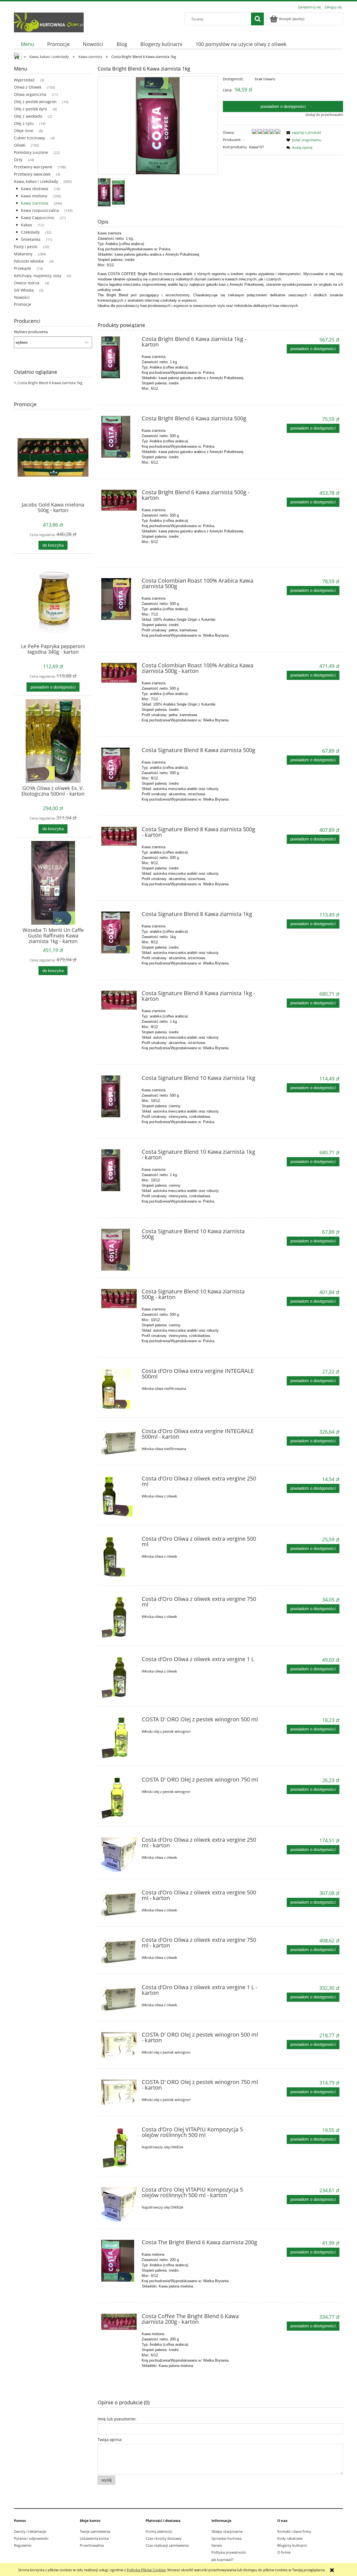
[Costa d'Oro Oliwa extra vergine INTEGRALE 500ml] (119, 1389)
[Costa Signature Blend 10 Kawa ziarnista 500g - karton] (119, 1299)
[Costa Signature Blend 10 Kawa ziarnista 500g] (119, 1250)
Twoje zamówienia (95, 2531)
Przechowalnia (92, 2545)
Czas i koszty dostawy (164, 2538)
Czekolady (30, 232)
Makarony (23, 254)
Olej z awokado (28, 116)
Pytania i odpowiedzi (31, 2538)
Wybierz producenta (31, 332)
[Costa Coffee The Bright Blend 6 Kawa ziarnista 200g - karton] (119, 2322)
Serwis (217, 2545)
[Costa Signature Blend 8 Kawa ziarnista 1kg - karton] (119, 1000)
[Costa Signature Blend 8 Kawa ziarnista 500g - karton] (119, 836)
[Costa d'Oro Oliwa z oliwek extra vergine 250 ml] (119, 1497)
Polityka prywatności (229, 2552)
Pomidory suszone (31, 152)
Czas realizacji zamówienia (167, 2545)
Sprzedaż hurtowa (226, 2538)
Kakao (26, 225)
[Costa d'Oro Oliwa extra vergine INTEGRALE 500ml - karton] (119, 1442)
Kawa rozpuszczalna (40, 210)
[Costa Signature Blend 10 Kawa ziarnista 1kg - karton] (119, 1170)
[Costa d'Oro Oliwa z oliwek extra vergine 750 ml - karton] (119, 1951)
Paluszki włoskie (29, 261)
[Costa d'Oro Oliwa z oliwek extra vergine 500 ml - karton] (119, 1903)
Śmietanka (31, 239)
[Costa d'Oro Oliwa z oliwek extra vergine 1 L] (119, 1678)
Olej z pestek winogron (35, 102)
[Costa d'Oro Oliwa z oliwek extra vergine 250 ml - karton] (119, 1854)
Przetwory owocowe (32, 174)
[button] (303, 132)
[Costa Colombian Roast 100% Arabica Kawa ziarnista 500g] (119, 599)
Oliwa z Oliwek (28, 87)
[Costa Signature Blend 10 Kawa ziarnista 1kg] (119, 1096)
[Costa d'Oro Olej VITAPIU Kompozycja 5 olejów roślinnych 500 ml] (119, 2148)
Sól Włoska (24, 290)
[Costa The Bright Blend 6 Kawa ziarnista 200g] (119, 2261)
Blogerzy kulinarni (292, 2545)
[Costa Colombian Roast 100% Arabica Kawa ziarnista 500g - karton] (119, 673)
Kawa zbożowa (35, 189)
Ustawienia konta (94, 2538)
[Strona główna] (49, 21)
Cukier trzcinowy (29, 138)
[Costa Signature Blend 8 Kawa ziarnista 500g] (119, 769)
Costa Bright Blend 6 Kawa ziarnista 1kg (50, 383)
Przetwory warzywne (33, 167)
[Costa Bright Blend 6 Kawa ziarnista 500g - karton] (119, 500)
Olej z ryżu (24, 123)
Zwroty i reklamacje (30, 2531)
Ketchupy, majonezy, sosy (38, 276)
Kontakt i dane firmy (294, 2531)
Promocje (23, 304)
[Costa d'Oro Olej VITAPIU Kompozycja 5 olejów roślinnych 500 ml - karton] (119, 2204)
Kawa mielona (34, 196)
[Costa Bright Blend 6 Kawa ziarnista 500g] (119, 437)
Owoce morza (27, 283)
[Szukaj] (257, 19)
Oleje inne (24, 131)
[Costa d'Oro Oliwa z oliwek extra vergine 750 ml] (119, 1617)
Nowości (22, 297)
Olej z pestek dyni (31, 109)
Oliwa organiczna (30, 94)
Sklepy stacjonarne (227, 2531)
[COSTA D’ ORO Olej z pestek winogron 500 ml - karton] (119, 2045)
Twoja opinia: (110, 2440)
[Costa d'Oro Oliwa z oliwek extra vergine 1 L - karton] (119, 1998)
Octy (18, 160)
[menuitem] (27, 44)
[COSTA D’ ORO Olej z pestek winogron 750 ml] (119, 1798)
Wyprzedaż (24, 80)
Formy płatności (159, 2531)
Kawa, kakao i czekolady (36, 181)
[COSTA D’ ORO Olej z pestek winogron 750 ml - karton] (119, 2093)
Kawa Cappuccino (38, 218)
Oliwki (20, 145)
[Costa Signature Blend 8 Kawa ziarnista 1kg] (119, 932)
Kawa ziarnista (35, 203)
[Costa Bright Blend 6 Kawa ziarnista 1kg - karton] (119, 357)
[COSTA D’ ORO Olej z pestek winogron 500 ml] (119, 1738)
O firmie (284, 2552)
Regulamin (23, 2545)
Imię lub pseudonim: (117, 2419)
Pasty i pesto (26, 247)
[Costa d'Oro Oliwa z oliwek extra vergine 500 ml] (119, 1557)
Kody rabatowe (290, 2538)
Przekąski (23, 268)
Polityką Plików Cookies (146, 2570)
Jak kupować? (223, 2560)
